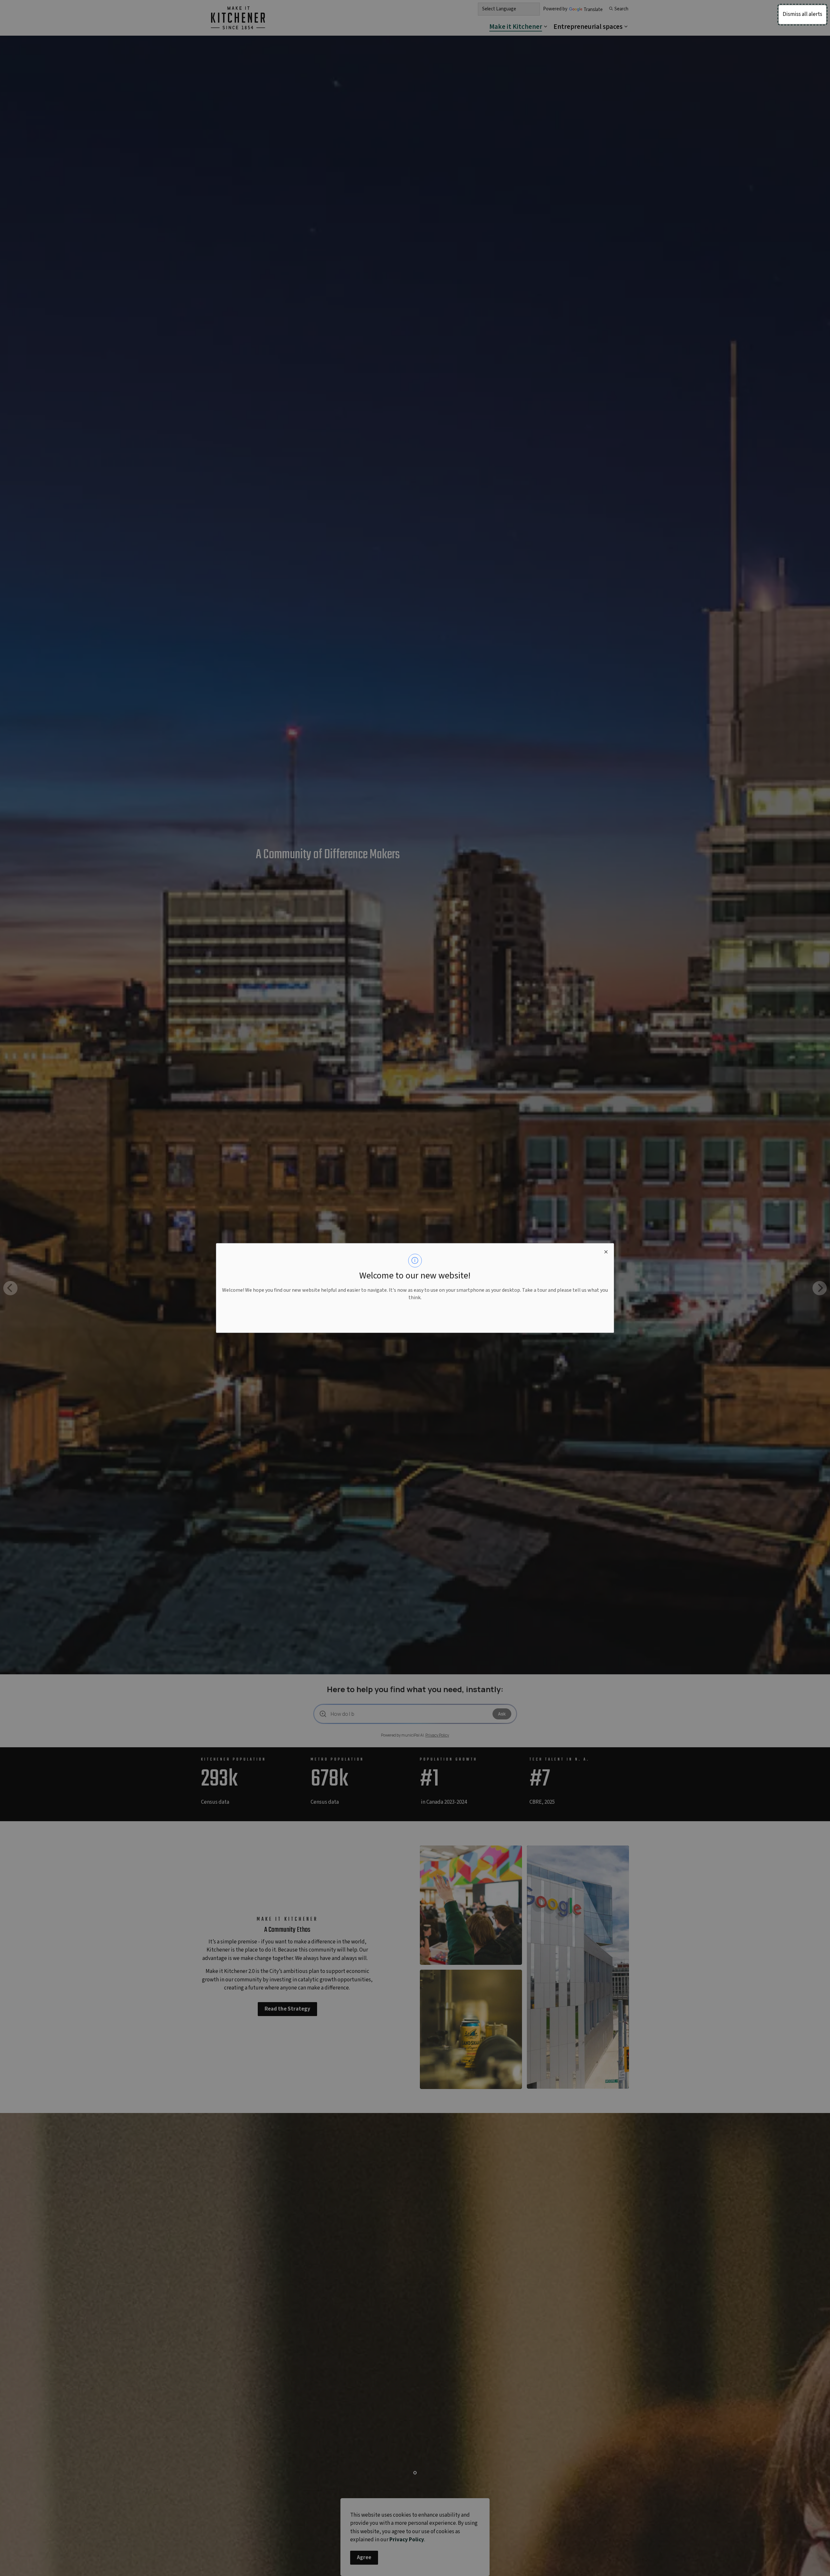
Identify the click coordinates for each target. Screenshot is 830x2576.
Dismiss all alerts (802, 14)
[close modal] (606, 1251)
